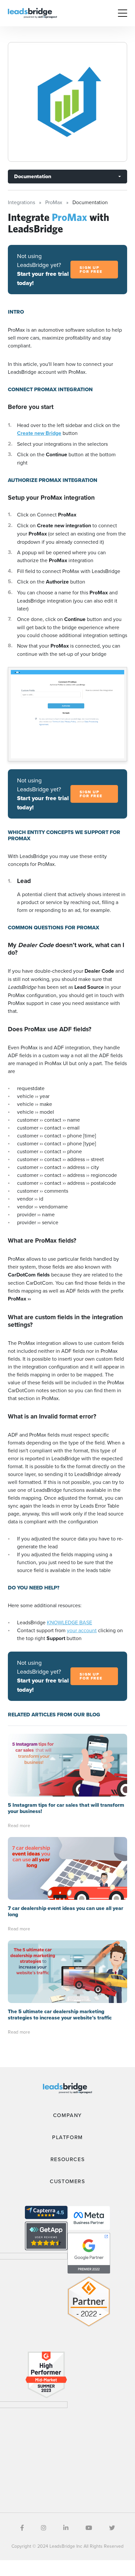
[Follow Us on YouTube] (89, 2528)
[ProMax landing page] (67, 102)
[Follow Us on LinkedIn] (66, 2528)
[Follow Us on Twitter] (112, 2528)
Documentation (33, 176)
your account (82, 1630)
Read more (19, 1825)
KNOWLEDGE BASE (69, 1622)
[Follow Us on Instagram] (44, 2528)
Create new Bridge (39, 433)
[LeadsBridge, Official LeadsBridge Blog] (32, 12)
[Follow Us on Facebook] (22, 2528)
